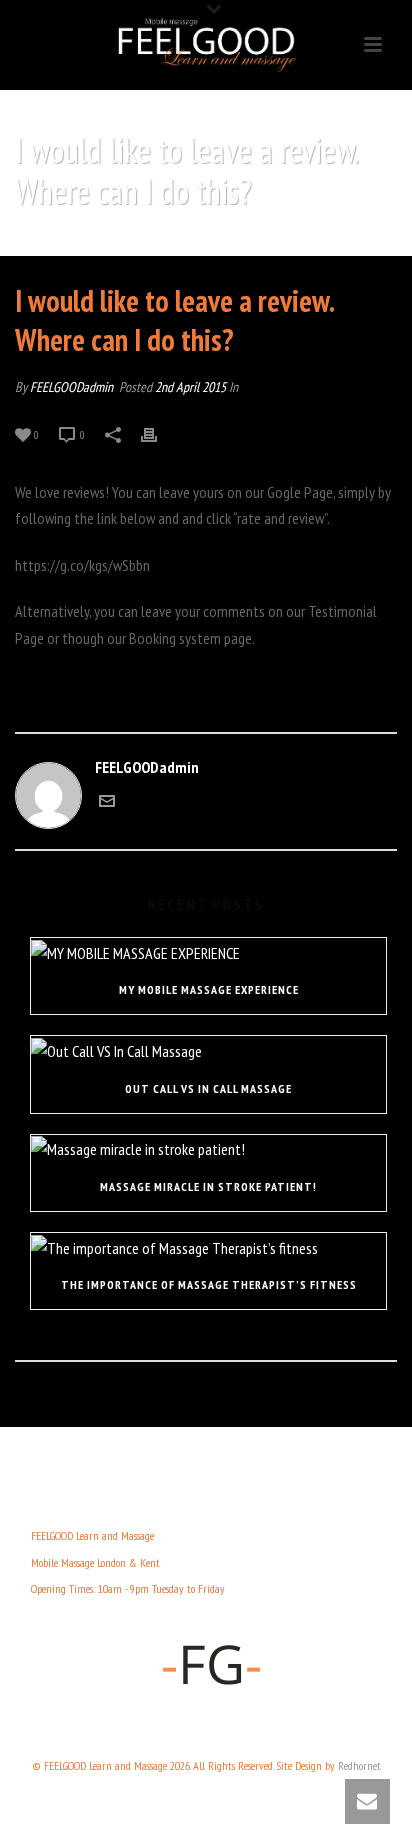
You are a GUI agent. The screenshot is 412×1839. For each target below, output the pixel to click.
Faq (77, 242)
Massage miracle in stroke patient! (208, 1186)
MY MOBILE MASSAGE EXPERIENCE (209, 989)
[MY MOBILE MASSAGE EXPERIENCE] (208, 952)
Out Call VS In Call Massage (208, 1088)
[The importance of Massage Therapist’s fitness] (208, 1247)
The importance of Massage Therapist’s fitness (209, 1284)
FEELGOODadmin (71, 387)
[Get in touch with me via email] (107, 803)
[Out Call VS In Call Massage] (208, 1050)
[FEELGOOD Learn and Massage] (206, 45)
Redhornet (359, 1765)
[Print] (159, 433)
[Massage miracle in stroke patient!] (208, 1149)
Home (43, 242)
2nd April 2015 (190, 387)
